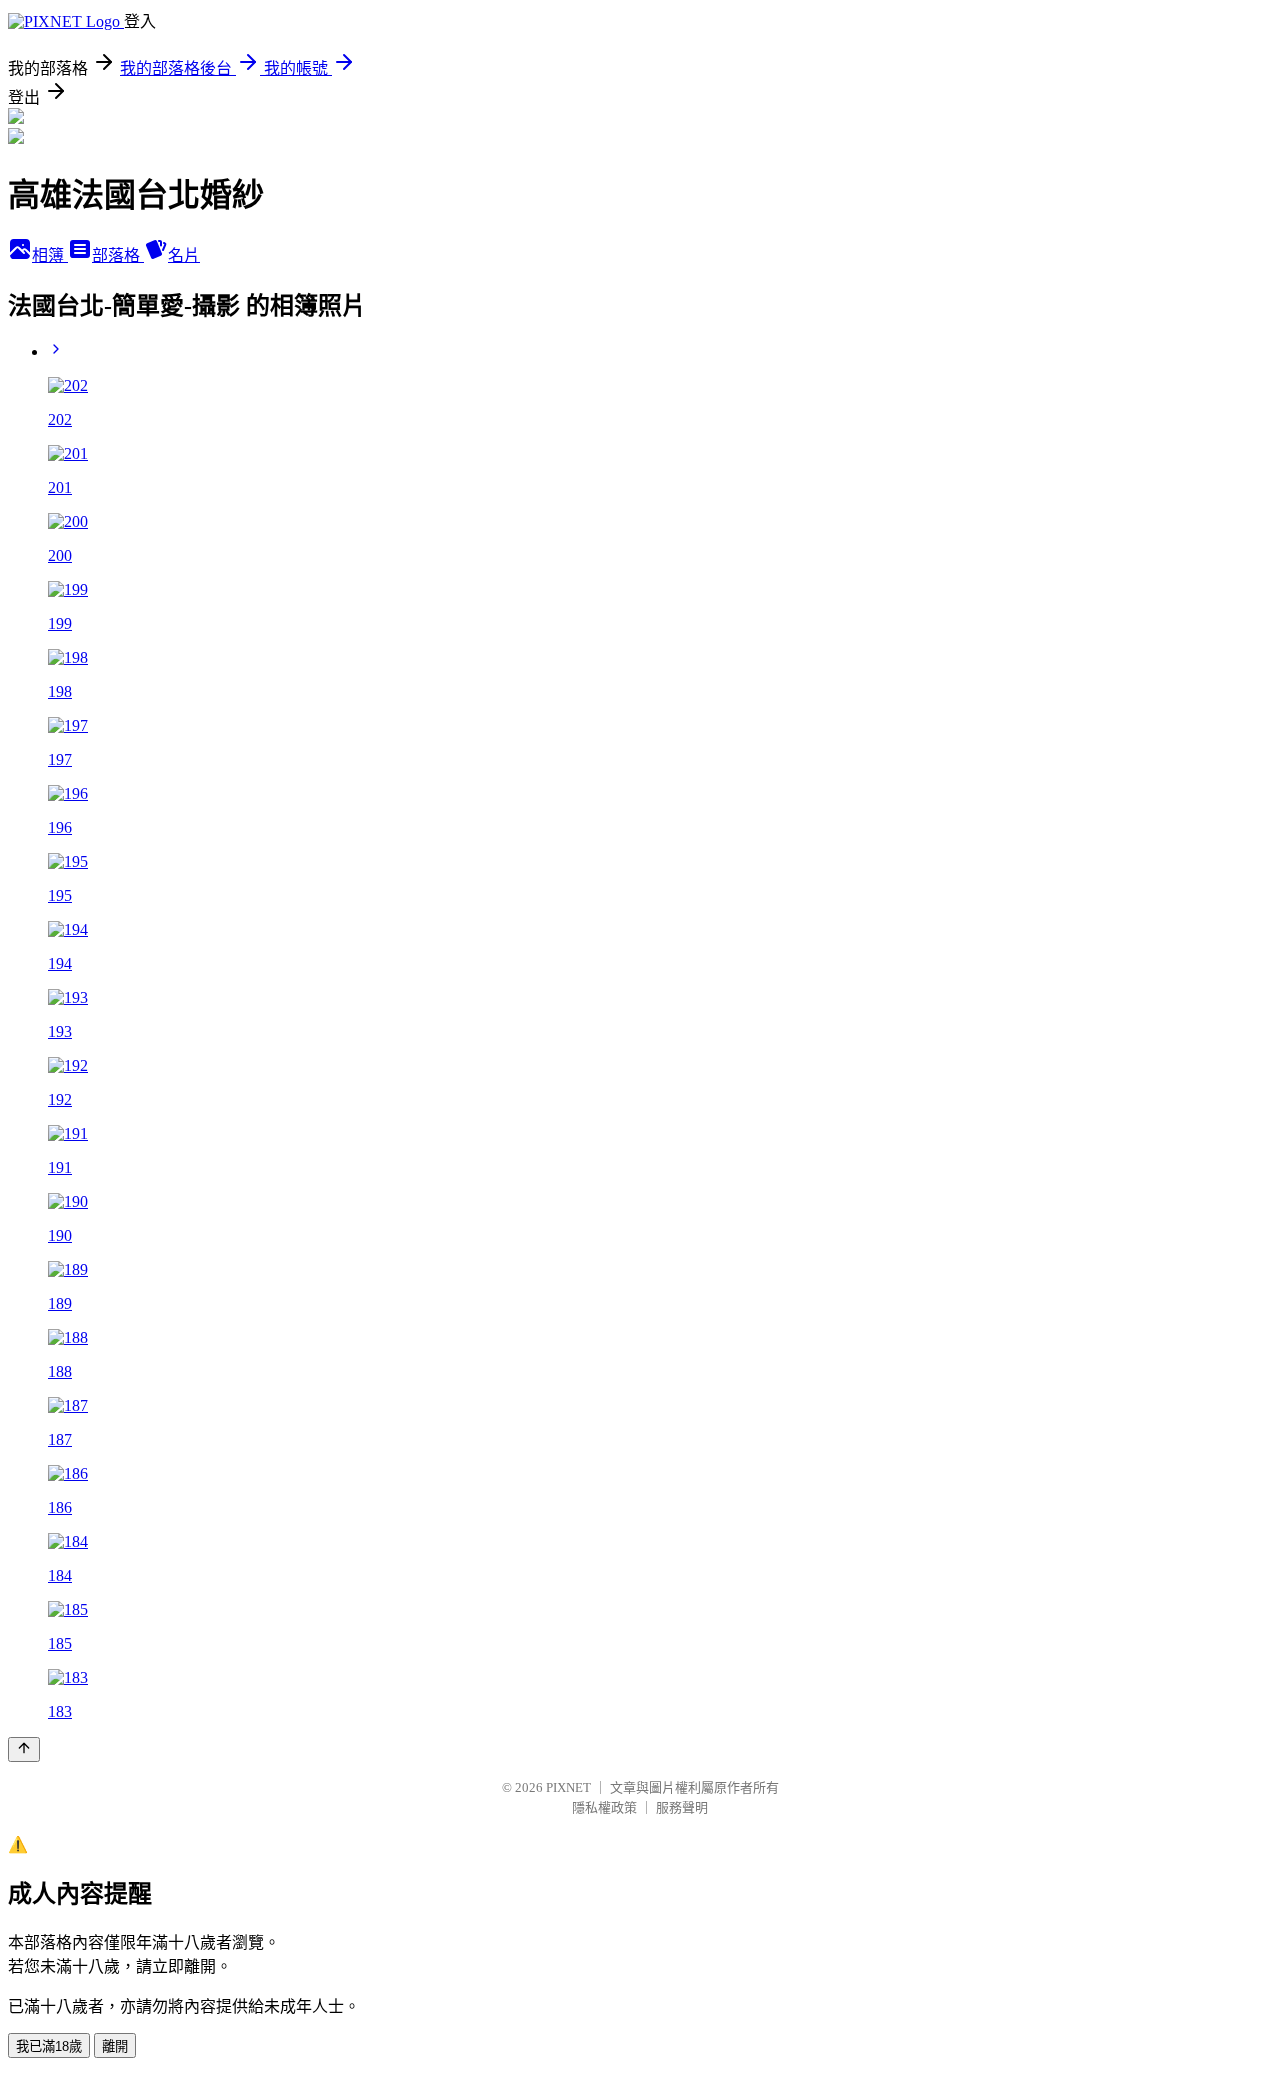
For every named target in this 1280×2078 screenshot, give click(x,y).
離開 (115, 2046)
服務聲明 (682, 1807)
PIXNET (568, 1787)
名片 (184, 255)
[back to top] (24, 1749)
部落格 (118, 255)
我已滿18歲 (49, 2046)
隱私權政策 (604, 1807)
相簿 (50, 255)
